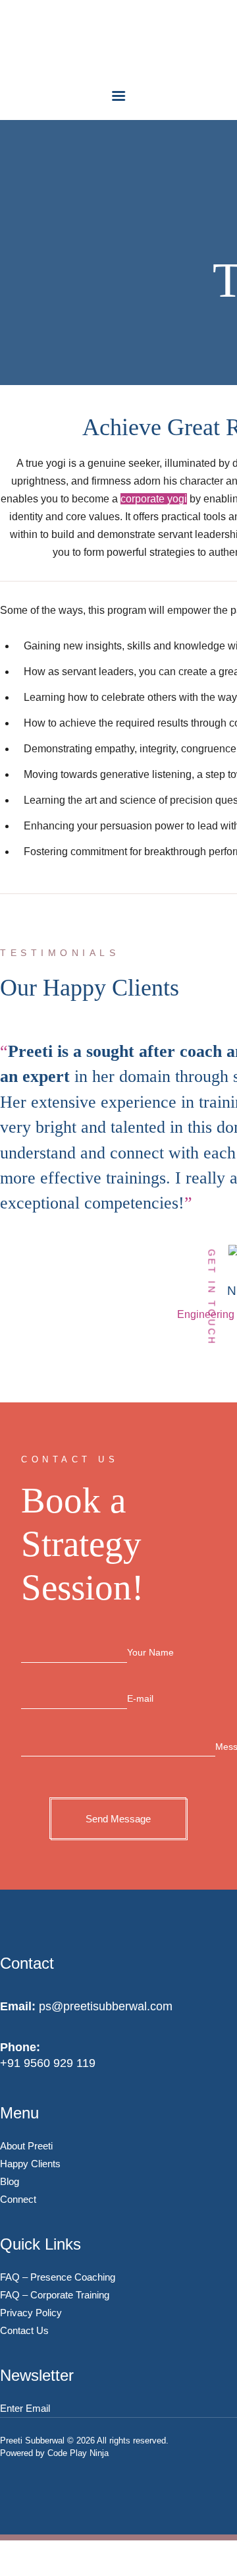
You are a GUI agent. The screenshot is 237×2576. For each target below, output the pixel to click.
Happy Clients (30, 2164)
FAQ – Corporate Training (55, 2295)
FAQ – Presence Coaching (58, 2277)
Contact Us (24, 2330)
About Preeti (26, 2146)
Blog (10, 2181)
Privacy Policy (31, 2313)
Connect (18, 2199)
